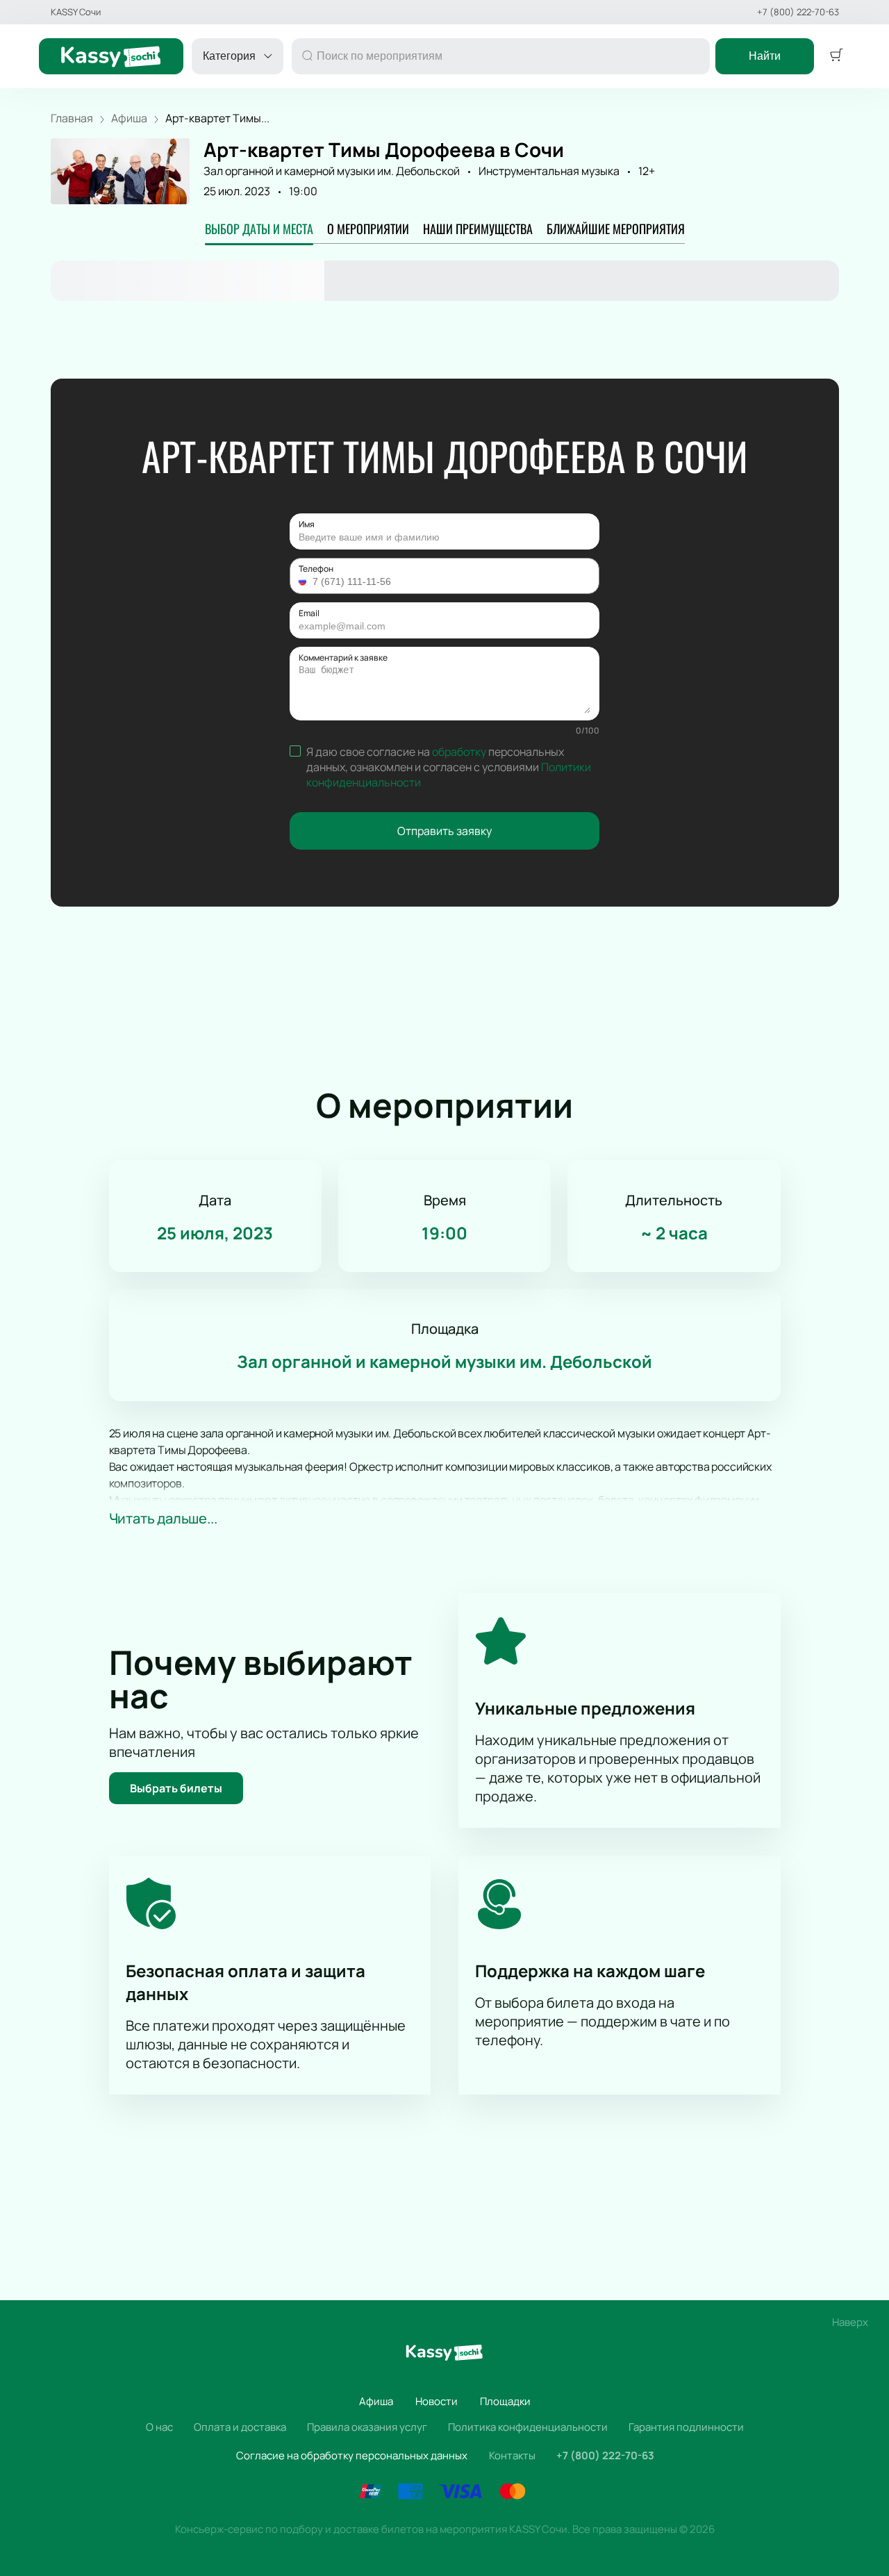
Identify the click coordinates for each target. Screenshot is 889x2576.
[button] (304, 581)
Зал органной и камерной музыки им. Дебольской (332, 171)
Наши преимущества (478, 229)
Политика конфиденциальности (528, 2427)
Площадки (505, 2401)
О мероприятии (368, 229)
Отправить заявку (444, 831)
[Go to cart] (836, 56)
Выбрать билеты (176, 1788)
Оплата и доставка (240, 2427)
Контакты (512, 2455)
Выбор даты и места (259, 229)
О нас (159, 2427)
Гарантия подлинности (686, 2427)
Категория (229, 56)
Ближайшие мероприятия (616, 229)
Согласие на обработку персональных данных (352, 2455)
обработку (459, 752)
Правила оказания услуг (367, 2427)
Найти (765, 56)
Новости (437, 2401)
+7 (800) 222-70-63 (798, 12)
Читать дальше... (163, 1518)
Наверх (850, 2322)
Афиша (376, 2401)
